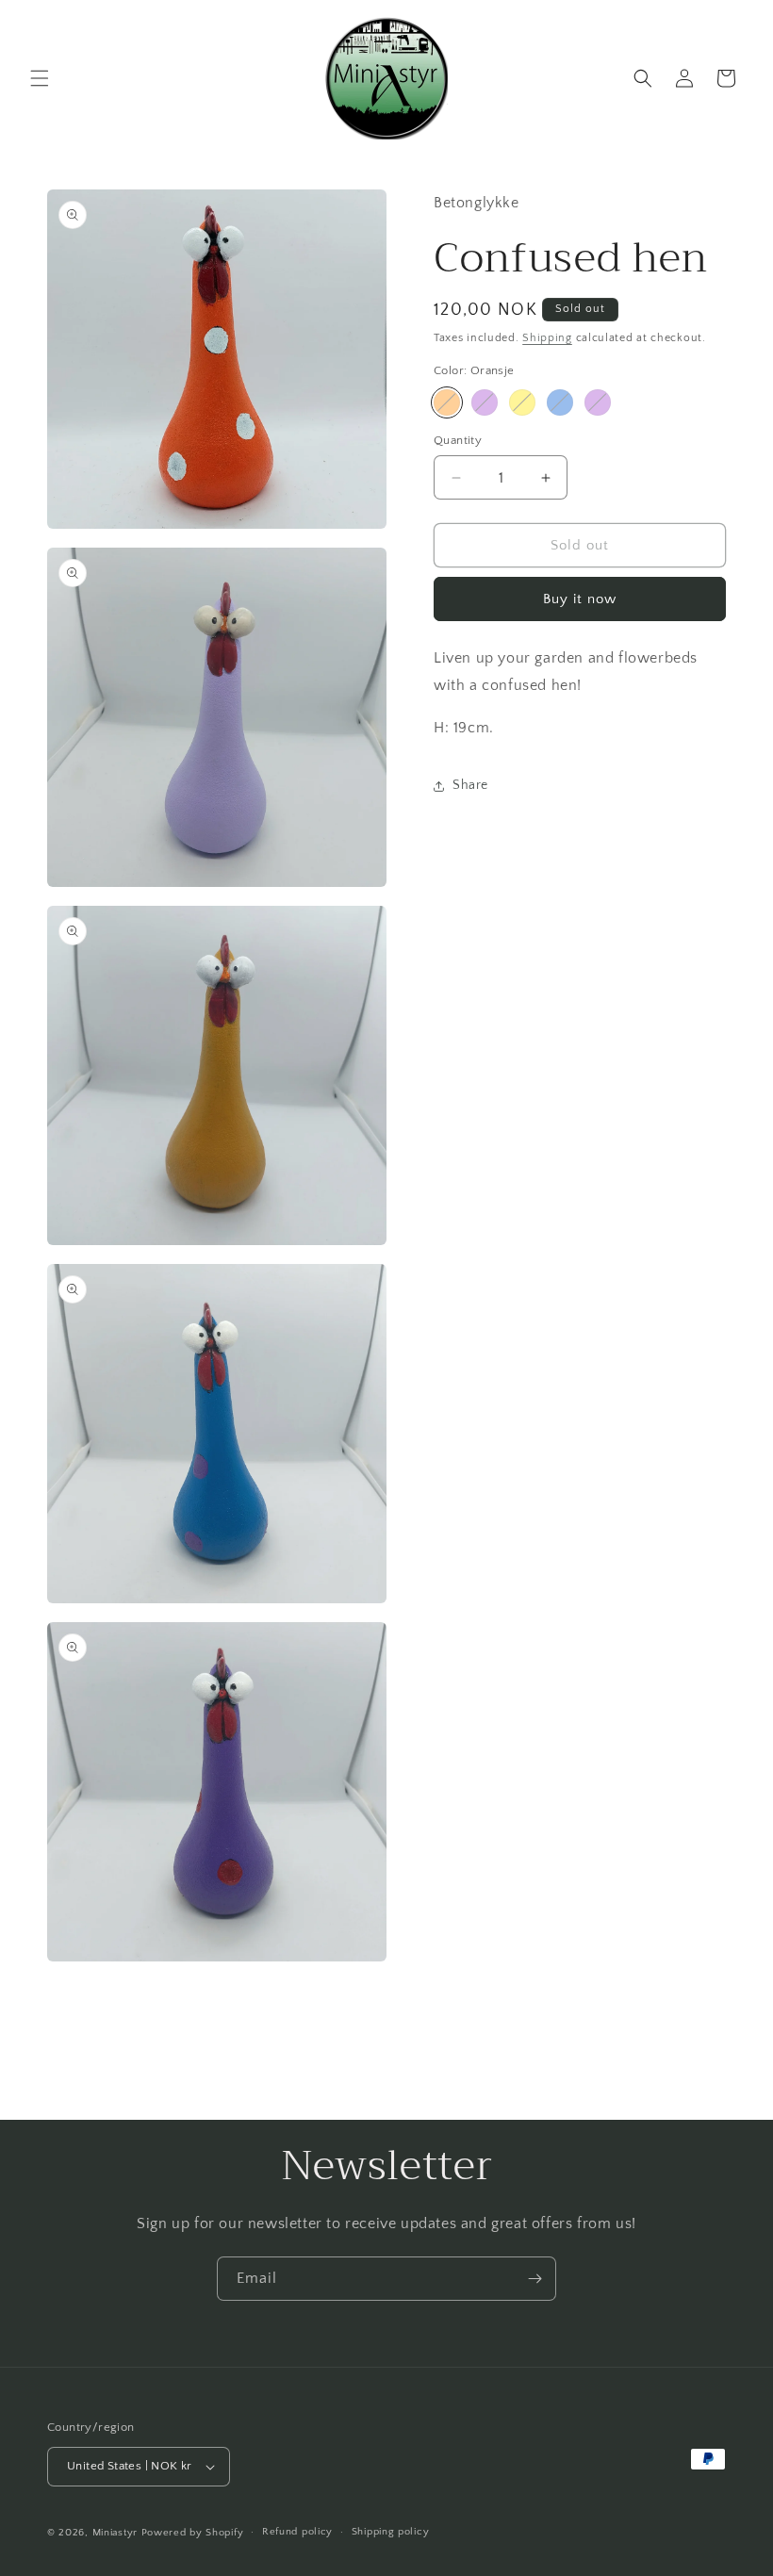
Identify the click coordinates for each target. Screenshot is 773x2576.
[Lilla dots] (598, 402)
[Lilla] (485, 402)
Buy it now (580, 599)
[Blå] (560, 402)
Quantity (458, 440)
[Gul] (522, 402)
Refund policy (297, 2532)
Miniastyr (115, 2533)
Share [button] (470, 785)
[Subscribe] (535, 2279)
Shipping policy (391, 2532)
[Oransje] (447, 402)
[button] (40, 78)
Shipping (547, 338)
